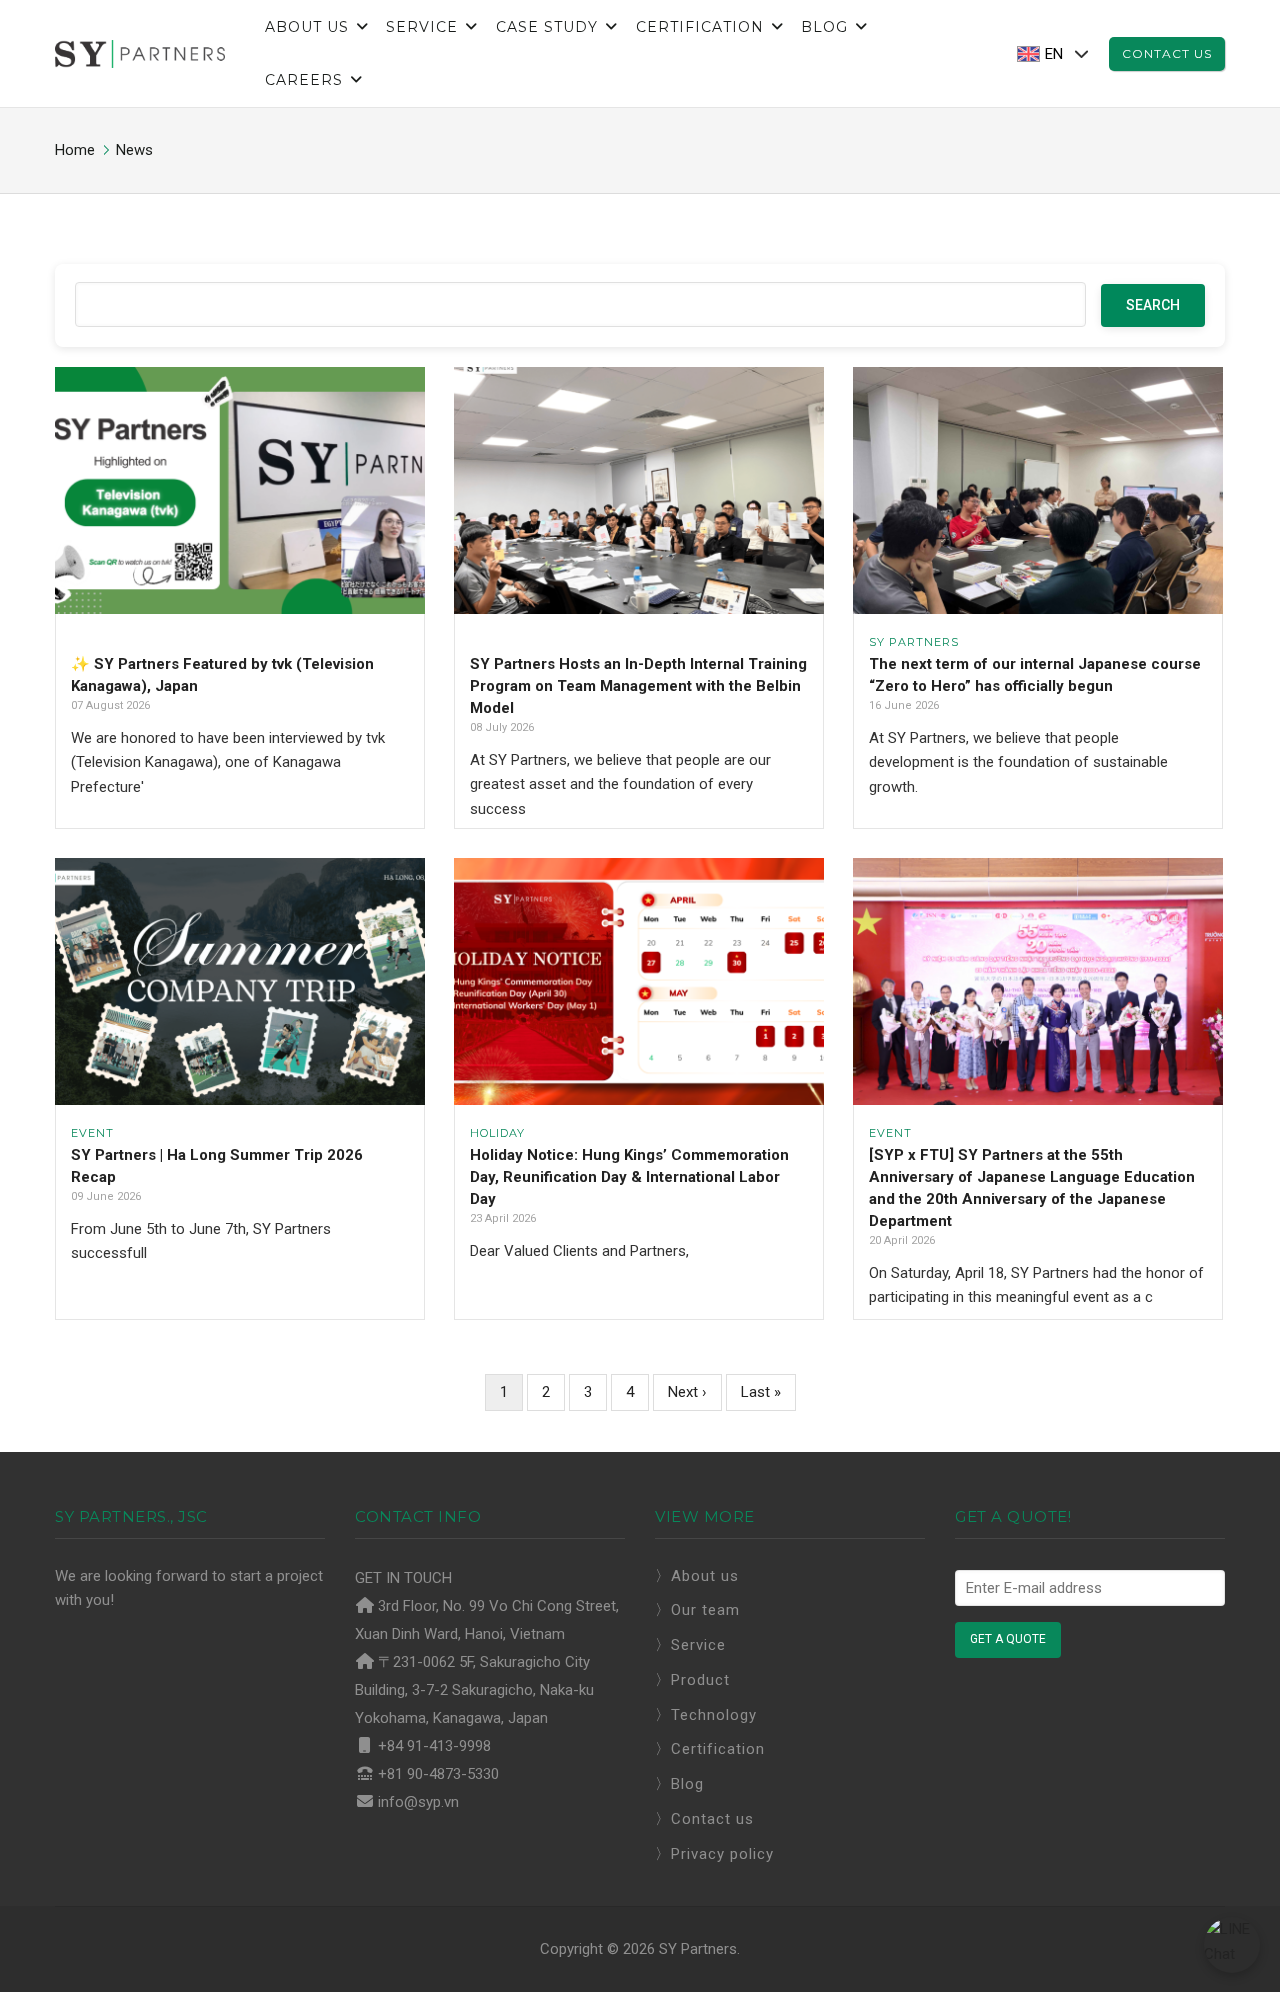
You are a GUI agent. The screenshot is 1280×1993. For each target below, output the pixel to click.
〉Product (692, 1680)
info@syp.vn (418, 1802)
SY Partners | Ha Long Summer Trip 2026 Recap (217, 1166)
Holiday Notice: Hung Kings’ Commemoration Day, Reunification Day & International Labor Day (629, 1177)
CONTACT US (1167, 53)
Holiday (497, 1133)
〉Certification (710, 1749)
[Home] (140, 53)
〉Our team (697, 1610)
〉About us (697, 1576)
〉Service (690, 1645)
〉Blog (679, 1784)
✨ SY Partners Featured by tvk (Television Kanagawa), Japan (222, 675)
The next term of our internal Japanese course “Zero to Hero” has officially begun (1035, 675)
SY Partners (914, 642)
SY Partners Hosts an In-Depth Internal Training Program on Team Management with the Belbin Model (638, 686)
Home (75, 150)
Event (92, 1133)
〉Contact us (704, 1819)
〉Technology (706, 1715)
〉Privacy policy (714, 1854)
